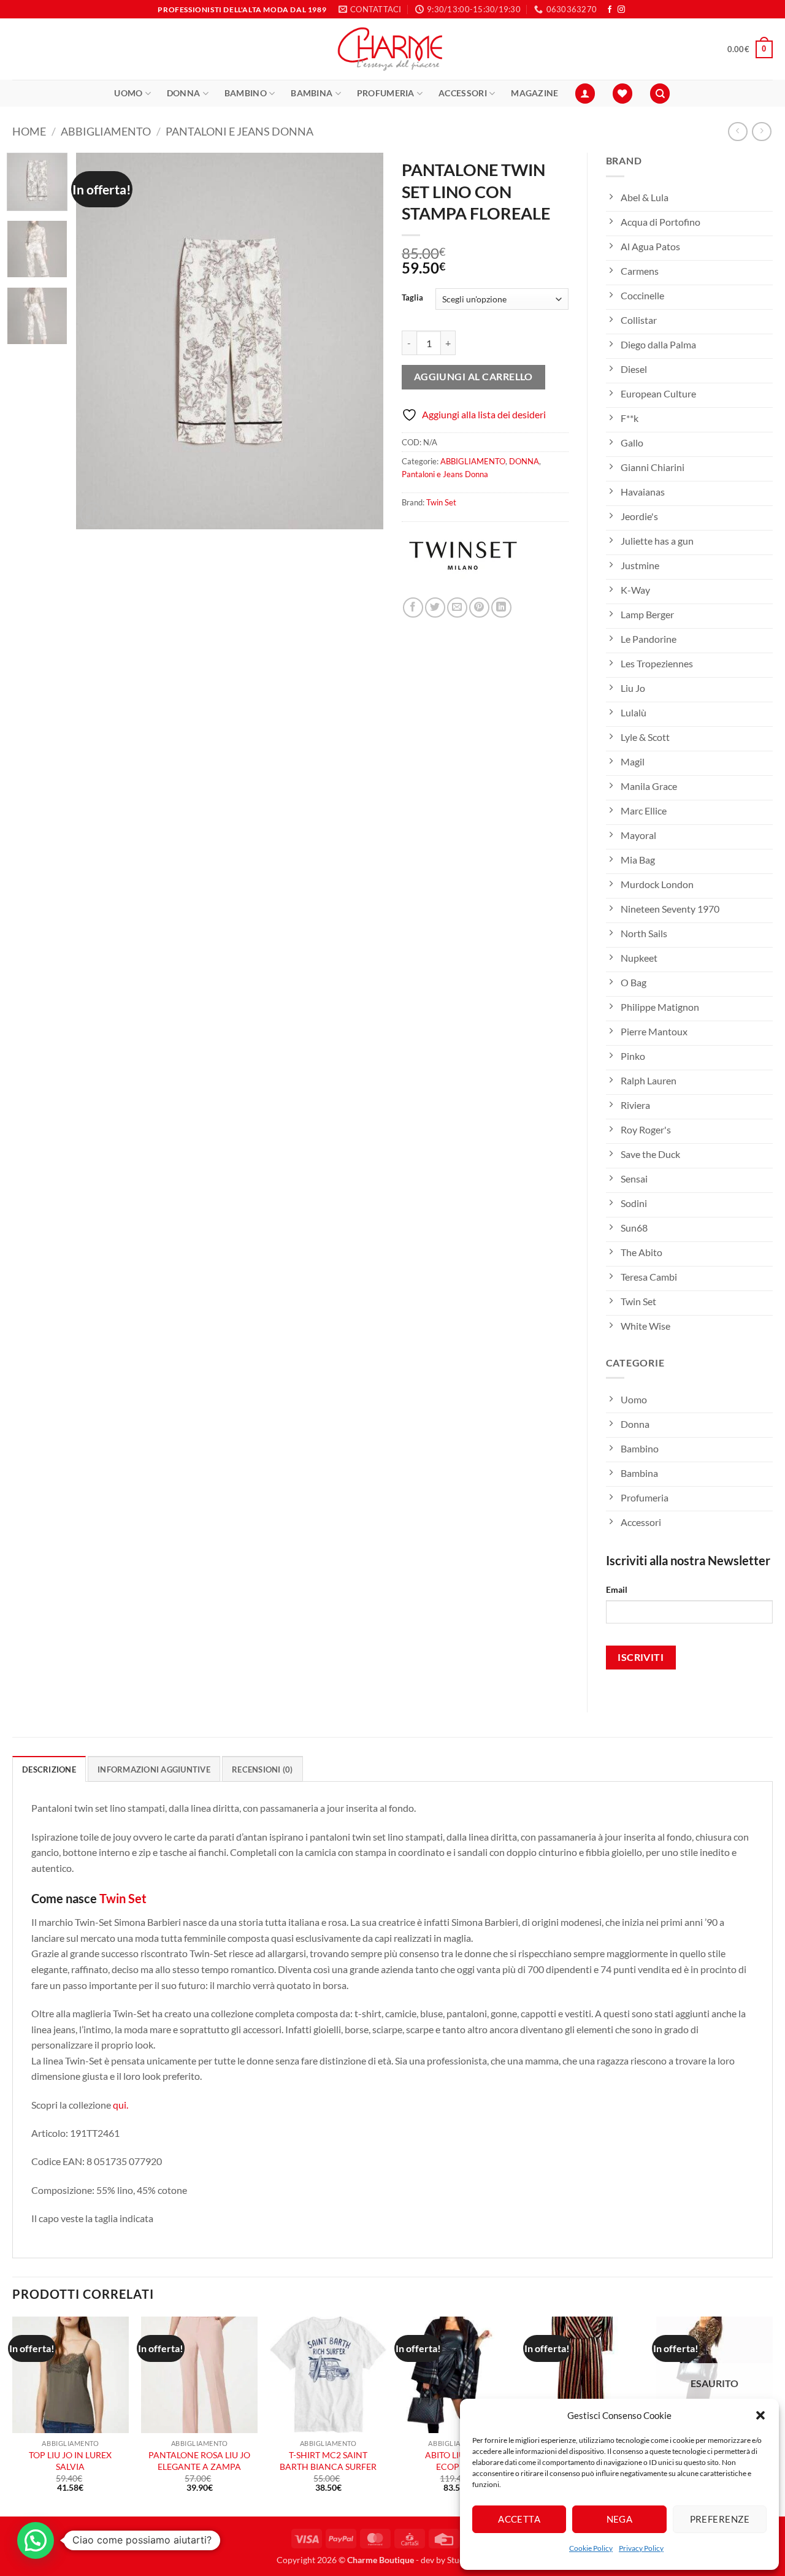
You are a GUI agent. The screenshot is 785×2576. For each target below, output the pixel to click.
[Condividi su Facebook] (413, 608)
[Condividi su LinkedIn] (501, 608)
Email (617, 1589)
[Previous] (98, 341)
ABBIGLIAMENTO (106, 131)
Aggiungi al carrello (473, 377)
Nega (620, 2519)
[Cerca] (660, 94)
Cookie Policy (591, 2548)
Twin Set (441, 502)
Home (29, 131)
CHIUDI (183, 2487)
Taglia (412, 298)
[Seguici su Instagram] (621, 10)
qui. (121, 2105)
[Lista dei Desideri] (622, 94)
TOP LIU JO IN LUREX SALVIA (70, 2461)
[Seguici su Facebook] (610, 10)
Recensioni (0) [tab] (262, 1769)
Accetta (519, 2519)
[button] (760, 2415)
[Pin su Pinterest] (479, 608)
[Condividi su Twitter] (435, 608)
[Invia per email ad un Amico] (457, 608)
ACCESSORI (463, 93)
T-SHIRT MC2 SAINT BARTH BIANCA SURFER (328, 2461)
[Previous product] (761, 132)
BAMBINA (312, 93)
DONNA (183, 93)
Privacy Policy (641, 2548)
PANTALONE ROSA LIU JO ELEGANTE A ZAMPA (199, 2461)
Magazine (534, 93)
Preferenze (720, 2519)
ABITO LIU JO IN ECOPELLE (457, 2461)
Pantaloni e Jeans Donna (239, 131)
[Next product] (737, 132)
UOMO (128, 93)
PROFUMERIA (386, 93)
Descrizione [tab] (49, 1769)
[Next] (362, 341)
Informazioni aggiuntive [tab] (154, 1769)
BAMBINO (246, 93)
